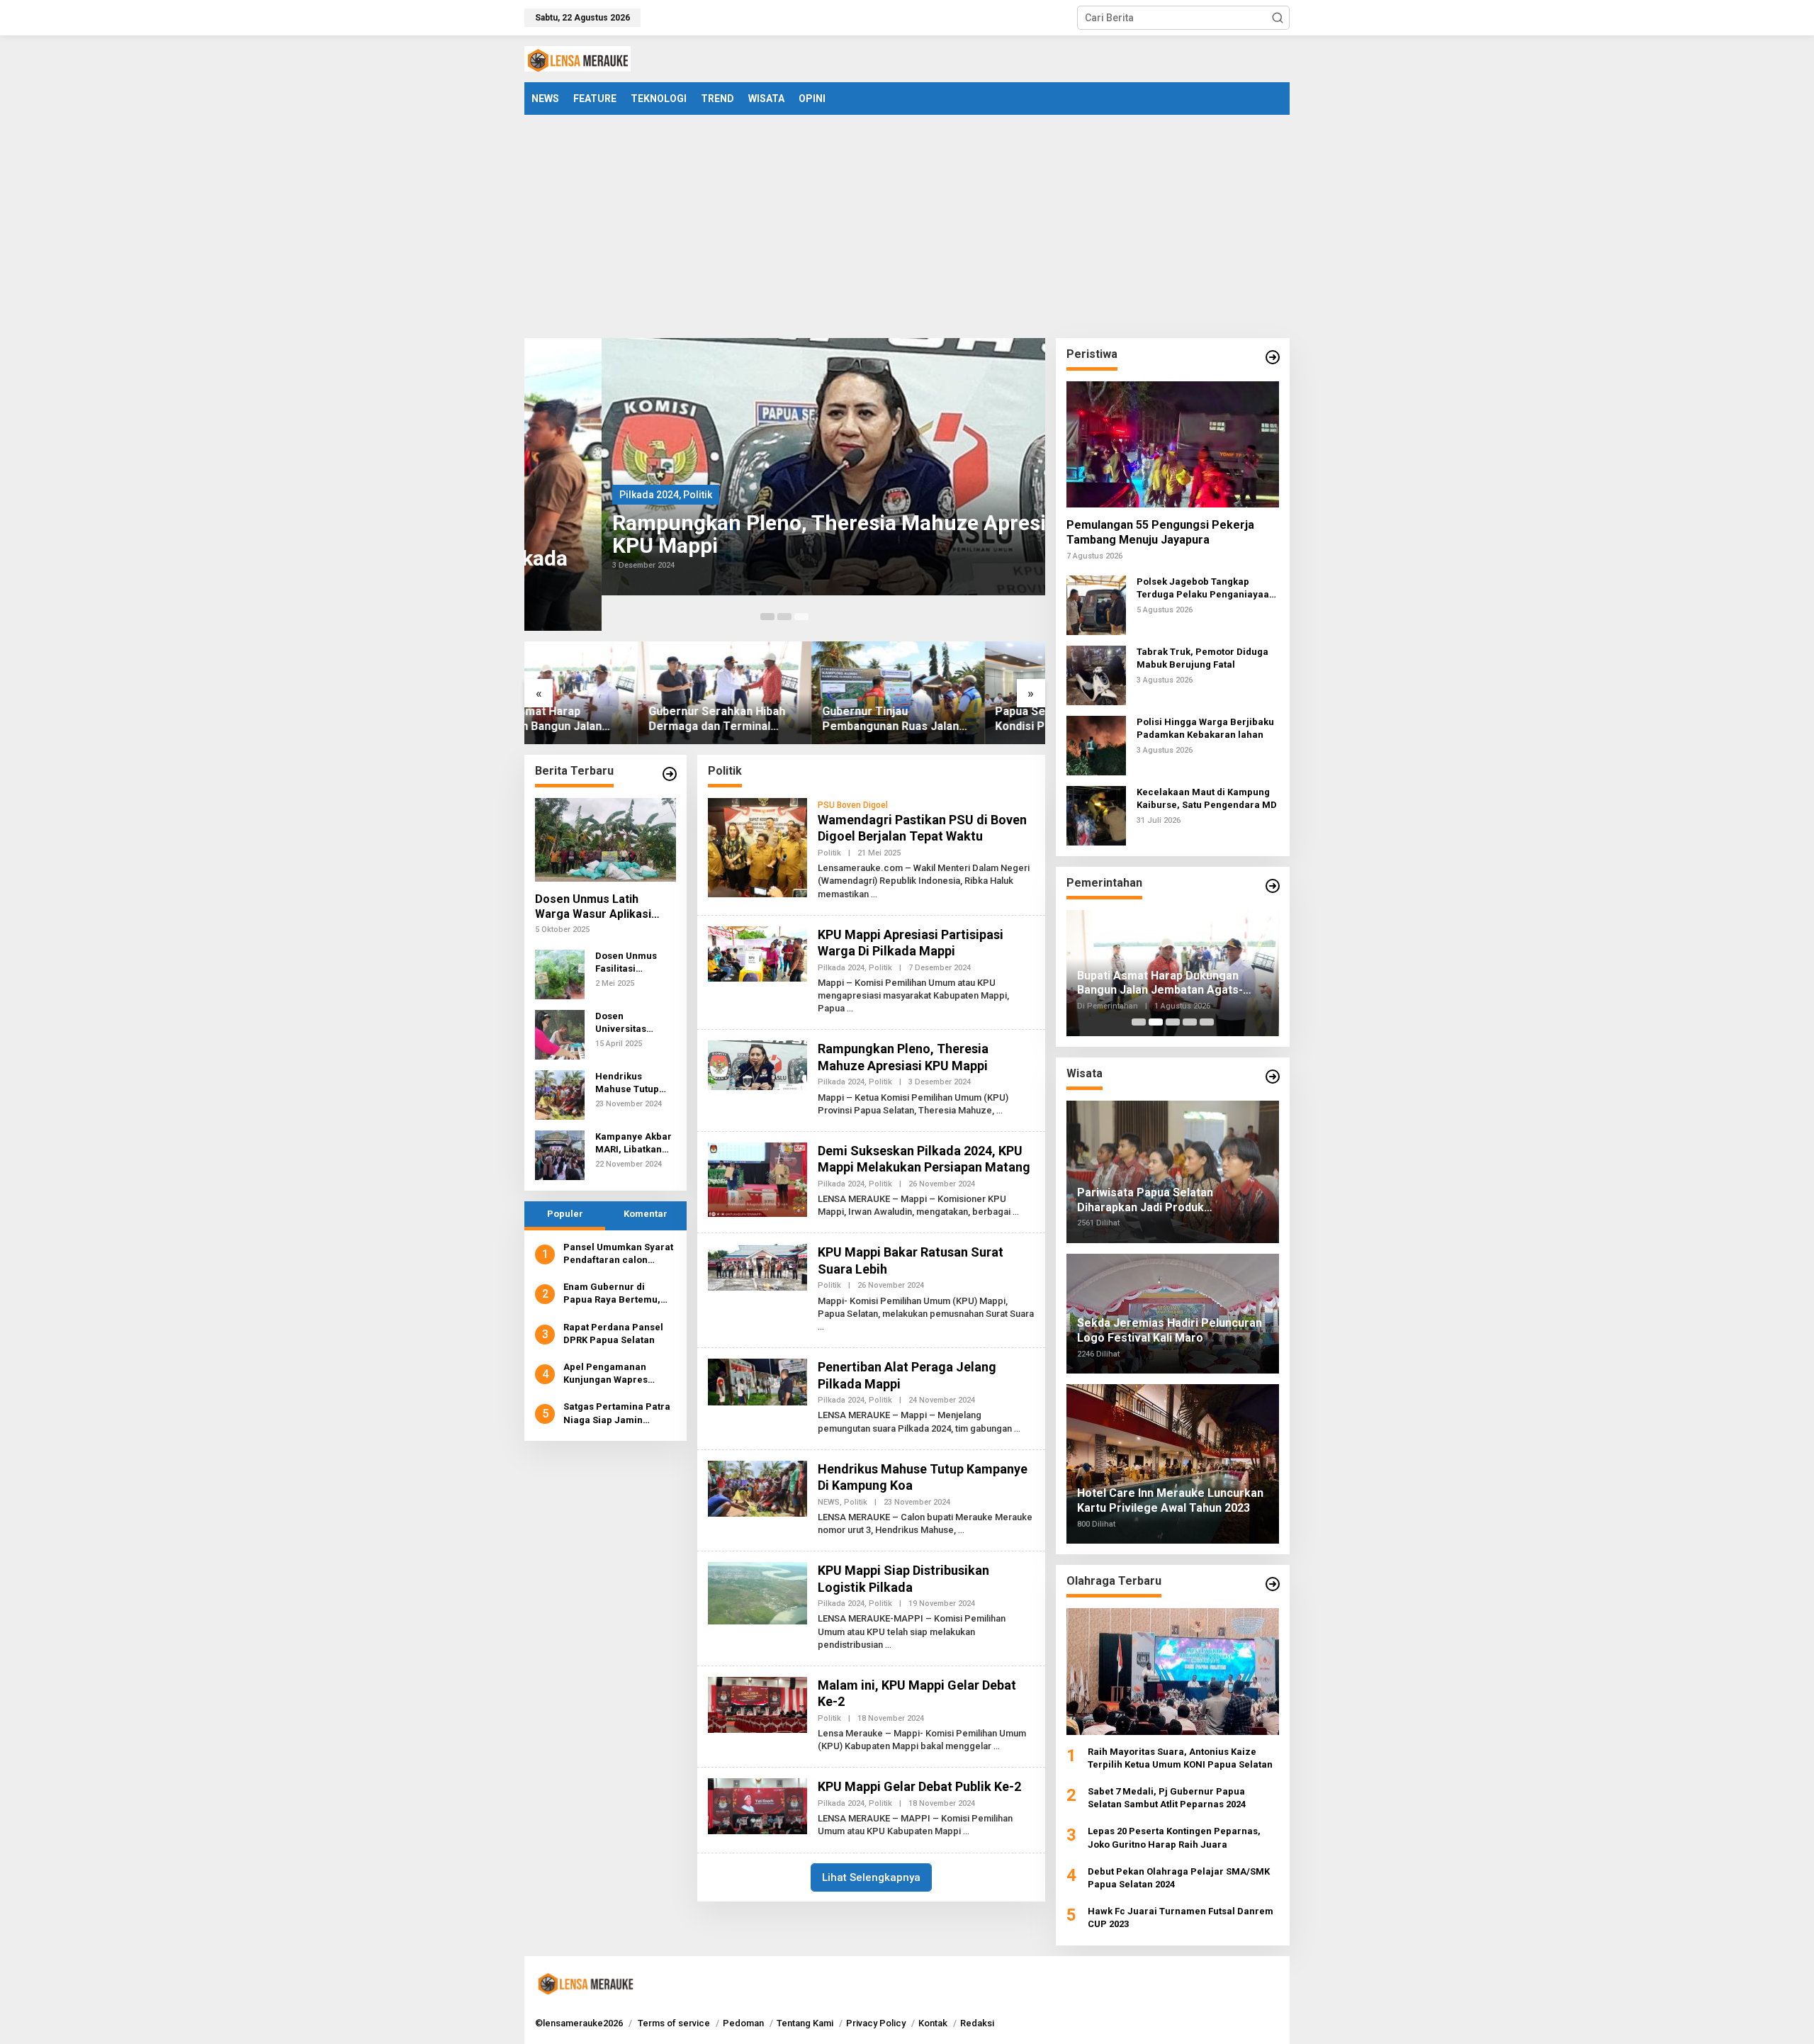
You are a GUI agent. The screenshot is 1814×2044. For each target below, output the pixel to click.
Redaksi (977, 2023)
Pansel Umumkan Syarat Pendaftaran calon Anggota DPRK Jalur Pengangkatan (618, 1254)
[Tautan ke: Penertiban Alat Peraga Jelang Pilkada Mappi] (757, 1381)
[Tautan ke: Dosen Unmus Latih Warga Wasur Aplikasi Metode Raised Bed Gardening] (605, 840)
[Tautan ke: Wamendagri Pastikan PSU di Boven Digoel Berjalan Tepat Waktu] (757, 847)
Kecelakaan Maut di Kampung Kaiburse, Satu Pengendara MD (1207, 798)
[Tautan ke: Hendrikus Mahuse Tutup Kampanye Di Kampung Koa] (560, 1094)
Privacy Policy (876, 2023)
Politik (620, 495)
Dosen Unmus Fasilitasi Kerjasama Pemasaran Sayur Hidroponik (635, 963)
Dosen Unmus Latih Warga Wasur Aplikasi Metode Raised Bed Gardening (593, 907)
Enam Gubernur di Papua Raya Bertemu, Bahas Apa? (612, 1295)
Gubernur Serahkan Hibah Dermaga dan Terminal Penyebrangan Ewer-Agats (607, 719)
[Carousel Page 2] (784, 617)
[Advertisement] (907, 221)
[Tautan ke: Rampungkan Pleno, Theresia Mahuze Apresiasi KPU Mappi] (785, 467)
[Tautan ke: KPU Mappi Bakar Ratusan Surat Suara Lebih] (757, 1267)
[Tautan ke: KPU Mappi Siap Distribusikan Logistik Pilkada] (757, 1593)
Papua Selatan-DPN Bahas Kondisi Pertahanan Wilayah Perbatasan (956, 719)
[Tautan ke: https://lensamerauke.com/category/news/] (670, 774)
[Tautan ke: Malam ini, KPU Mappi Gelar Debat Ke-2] (757, 1704)
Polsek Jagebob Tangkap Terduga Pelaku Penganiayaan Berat (1206, 589)
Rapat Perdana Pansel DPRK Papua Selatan (613, 1333)
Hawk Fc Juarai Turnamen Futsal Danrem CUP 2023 (1181, 1917)
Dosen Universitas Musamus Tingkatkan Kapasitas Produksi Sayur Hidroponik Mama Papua (630, 1023)
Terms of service (674, 2023)
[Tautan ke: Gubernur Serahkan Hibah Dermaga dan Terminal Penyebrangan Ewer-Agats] (611, 693)
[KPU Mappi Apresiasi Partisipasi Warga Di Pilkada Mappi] (850, 1009)
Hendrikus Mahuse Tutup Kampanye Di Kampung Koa (627, 1083)
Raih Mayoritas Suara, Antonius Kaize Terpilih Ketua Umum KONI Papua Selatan (1180, 1758)
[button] (1278, 18)
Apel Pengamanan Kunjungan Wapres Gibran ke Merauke (607, 1374)
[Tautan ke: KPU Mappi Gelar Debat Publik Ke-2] (757, 1806)
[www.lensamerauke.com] (578, 58)
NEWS (829, 1502)
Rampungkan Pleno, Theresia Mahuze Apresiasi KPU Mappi (766, 534)
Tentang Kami (805, 2023)
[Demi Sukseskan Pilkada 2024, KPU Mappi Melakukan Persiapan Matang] (1016, 1212)
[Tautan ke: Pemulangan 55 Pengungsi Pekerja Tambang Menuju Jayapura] (1173, 444)
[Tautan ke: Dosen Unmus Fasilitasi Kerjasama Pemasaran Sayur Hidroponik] (560, 974)
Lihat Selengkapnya (871, 1877)
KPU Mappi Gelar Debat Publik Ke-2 (919, 1786)
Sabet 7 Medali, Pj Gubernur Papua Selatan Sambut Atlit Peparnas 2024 (1167, 1798)
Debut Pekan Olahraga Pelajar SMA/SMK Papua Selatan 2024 (1179, 1878)
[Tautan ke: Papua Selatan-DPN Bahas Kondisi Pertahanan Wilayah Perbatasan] (958, 693)
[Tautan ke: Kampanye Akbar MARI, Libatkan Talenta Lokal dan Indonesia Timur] (560, 1155)
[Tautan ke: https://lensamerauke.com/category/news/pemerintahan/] (1273, 886)
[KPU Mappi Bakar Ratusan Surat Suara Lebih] (821, 1327)
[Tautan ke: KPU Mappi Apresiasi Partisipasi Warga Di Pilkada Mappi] (757, 953)
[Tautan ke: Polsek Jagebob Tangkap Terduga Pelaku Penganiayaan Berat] (1096, 605)
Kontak (933, 2023)
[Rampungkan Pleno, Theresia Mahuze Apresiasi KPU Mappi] (999, 1111)
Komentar (646, 1214)
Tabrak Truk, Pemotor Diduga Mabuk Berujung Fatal (1202, 658)
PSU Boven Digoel (853, 805)
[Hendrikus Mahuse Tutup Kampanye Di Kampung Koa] (961, 1530)
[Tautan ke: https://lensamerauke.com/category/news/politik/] (1273, 357)
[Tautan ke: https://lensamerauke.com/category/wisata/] (1273, 1077)
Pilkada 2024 (572, 495)
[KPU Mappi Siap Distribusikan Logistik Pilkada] (888, 1645)
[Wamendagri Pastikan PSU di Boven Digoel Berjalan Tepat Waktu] (874, 894)
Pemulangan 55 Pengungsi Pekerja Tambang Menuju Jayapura (1160, 532)
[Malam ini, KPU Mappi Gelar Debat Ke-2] (997, 1746)
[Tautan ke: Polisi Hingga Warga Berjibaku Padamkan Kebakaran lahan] (1096, 745)
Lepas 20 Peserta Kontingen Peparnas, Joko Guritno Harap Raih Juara (1174, 1837)
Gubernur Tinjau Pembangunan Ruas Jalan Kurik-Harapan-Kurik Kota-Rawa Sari (779, 719)
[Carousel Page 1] (767, 617)
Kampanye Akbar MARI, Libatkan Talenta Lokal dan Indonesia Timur (635, 1144)
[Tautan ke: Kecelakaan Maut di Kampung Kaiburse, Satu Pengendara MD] (1096, 815)
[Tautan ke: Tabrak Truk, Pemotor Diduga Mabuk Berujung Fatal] (1096, 675)
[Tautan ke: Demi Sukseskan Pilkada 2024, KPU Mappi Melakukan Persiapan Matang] (757, 1179)
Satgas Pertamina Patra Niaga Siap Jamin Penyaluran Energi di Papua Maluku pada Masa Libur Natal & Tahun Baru (617, 1414)
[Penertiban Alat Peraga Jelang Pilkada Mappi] (1017, 1429)
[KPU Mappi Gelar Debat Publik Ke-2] (966, 1831)
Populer (565, 1214)
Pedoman (743, 2023)
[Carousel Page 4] (1190, 1022)
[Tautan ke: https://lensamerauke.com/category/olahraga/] (1273, 1584)
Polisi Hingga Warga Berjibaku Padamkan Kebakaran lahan (1205, 728)
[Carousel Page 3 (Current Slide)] (801, 617)
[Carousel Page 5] (1207, 1022)
